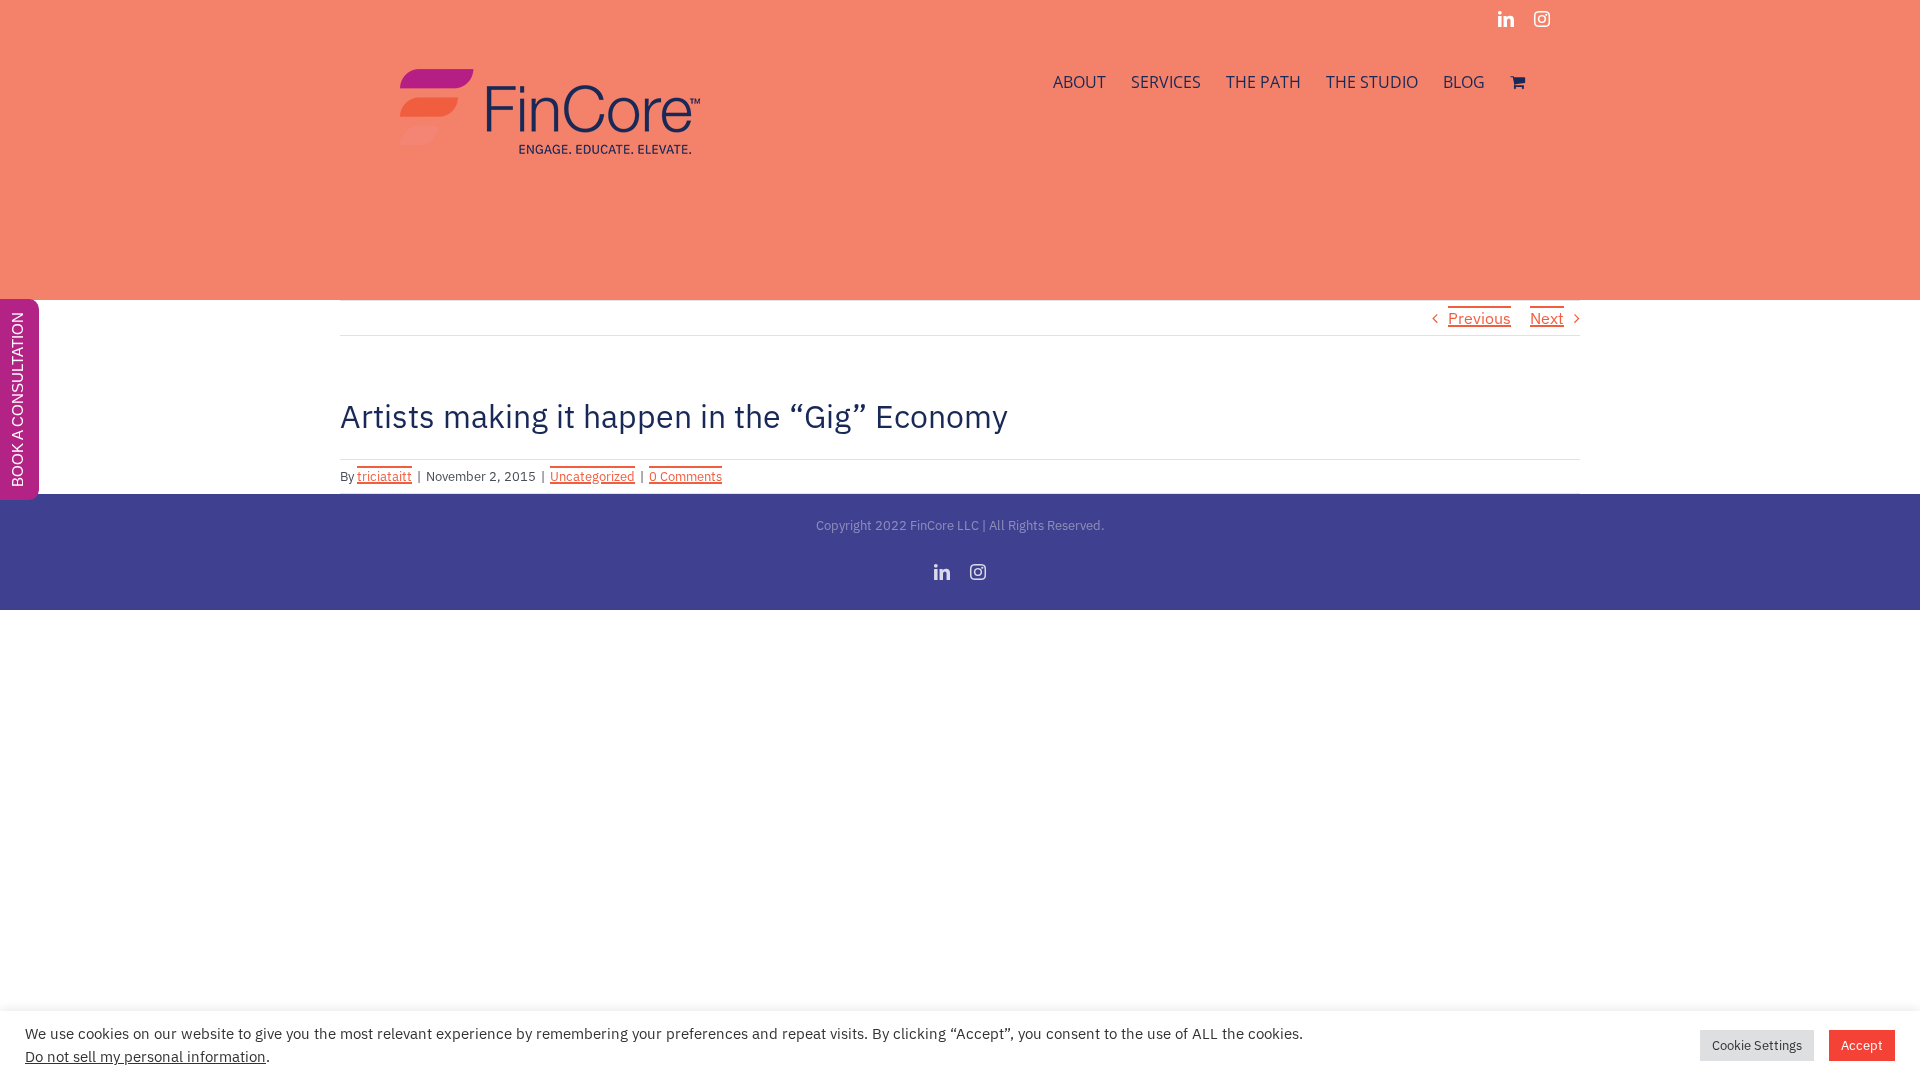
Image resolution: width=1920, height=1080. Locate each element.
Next (1547, 318)
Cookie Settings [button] (1757, 1045)
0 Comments (685, 476)
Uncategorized (592, 476)
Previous (1479, 318)
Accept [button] (1862, 1045)
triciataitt (384, 476)
